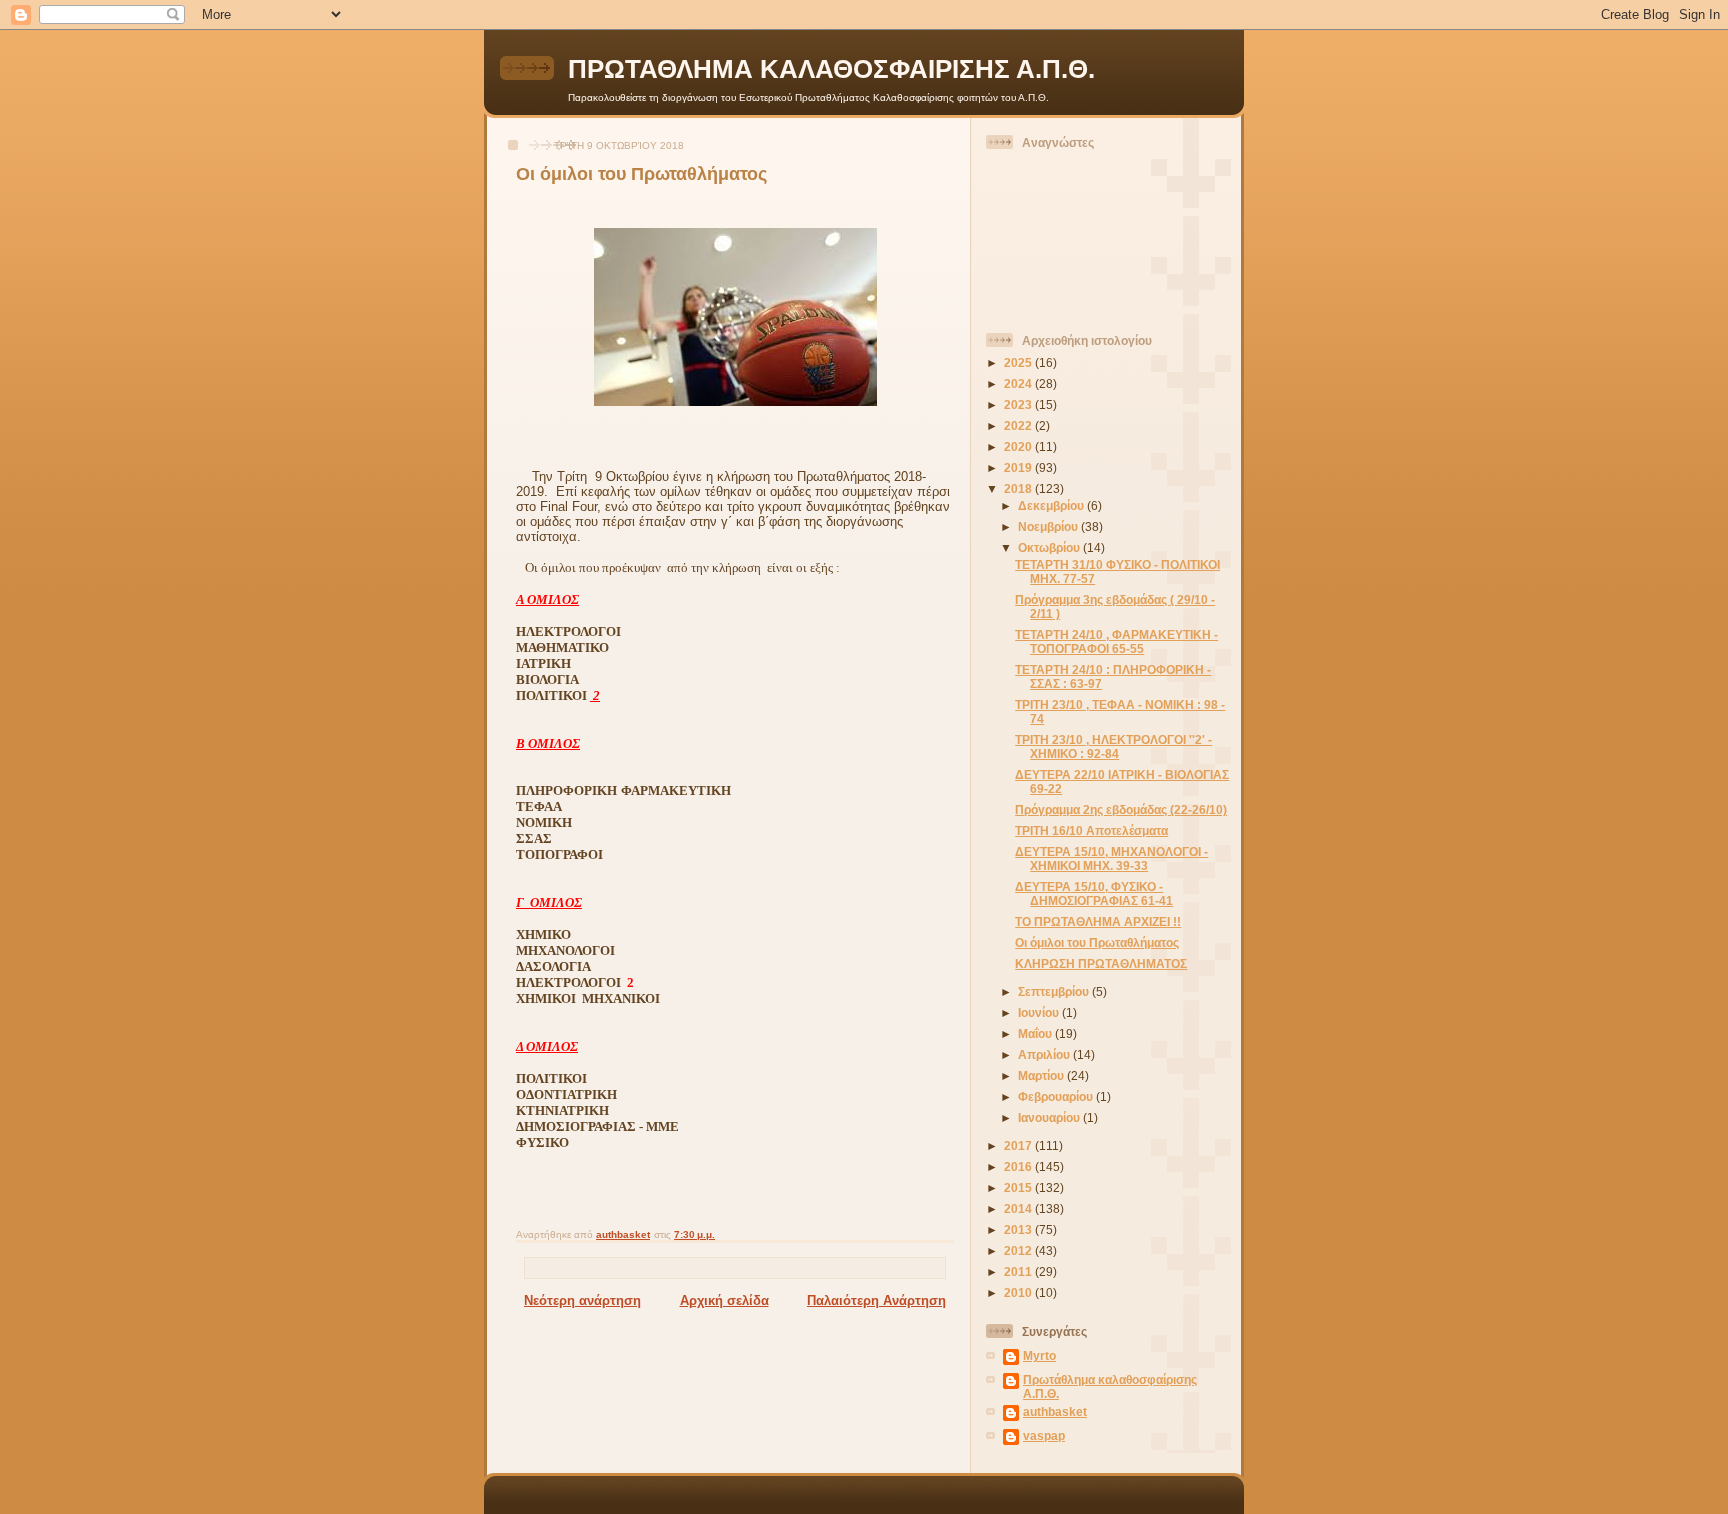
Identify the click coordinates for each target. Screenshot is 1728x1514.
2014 (1019, 1208)
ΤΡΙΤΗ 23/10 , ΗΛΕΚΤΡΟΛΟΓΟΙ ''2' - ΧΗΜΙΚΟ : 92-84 (1113, 746)
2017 (1019, 1145)
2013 (1019, 1229)
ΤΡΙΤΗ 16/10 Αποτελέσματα (1091, 830)
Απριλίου (1045, 1054)
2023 (1019, 404)
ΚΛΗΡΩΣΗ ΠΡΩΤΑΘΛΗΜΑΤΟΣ (1101, 963)
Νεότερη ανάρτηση (582, 1300)
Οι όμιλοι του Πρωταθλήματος (1097, 942)
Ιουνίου (1040, 1012)
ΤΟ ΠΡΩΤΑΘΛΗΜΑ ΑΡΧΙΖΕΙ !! (1098, 921)
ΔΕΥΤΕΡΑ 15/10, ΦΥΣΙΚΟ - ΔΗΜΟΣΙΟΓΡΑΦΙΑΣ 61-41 (1094, 893)
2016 (1019, 1166)
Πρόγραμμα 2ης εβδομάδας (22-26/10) (1121, 809)
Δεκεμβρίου (1052, 505)
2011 (1019, 1271)
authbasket (1055, 1411)
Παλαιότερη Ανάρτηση (876, 1300)
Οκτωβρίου (1050, 547)
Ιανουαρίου (1050, 1117)
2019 (1019, 467)
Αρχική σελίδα (724, 1300)
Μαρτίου (1042, 1075)
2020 (1019, 446)
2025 (1019, 362)
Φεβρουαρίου (1057, 1096)
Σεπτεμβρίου (1055, 991)
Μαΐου (1036, 1033)
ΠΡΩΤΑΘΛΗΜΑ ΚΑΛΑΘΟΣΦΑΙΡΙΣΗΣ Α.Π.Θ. (831, 69)
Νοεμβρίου (1049, 526)
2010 (1019, 1292)
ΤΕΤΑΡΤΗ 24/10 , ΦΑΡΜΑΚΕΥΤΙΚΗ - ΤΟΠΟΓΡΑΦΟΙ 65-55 (1116, 641)
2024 (1019, 383)
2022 (1019, 425)
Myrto (1039, 1355)
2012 (1019, 1250)
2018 (1019, 488)
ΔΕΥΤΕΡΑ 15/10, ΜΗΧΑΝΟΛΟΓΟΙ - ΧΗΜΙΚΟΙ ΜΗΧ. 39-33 (1111, 858)
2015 (1019, 1187)
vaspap (1044, 1435)
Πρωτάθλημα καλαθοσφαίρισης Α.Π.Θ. (1110, 1386)
